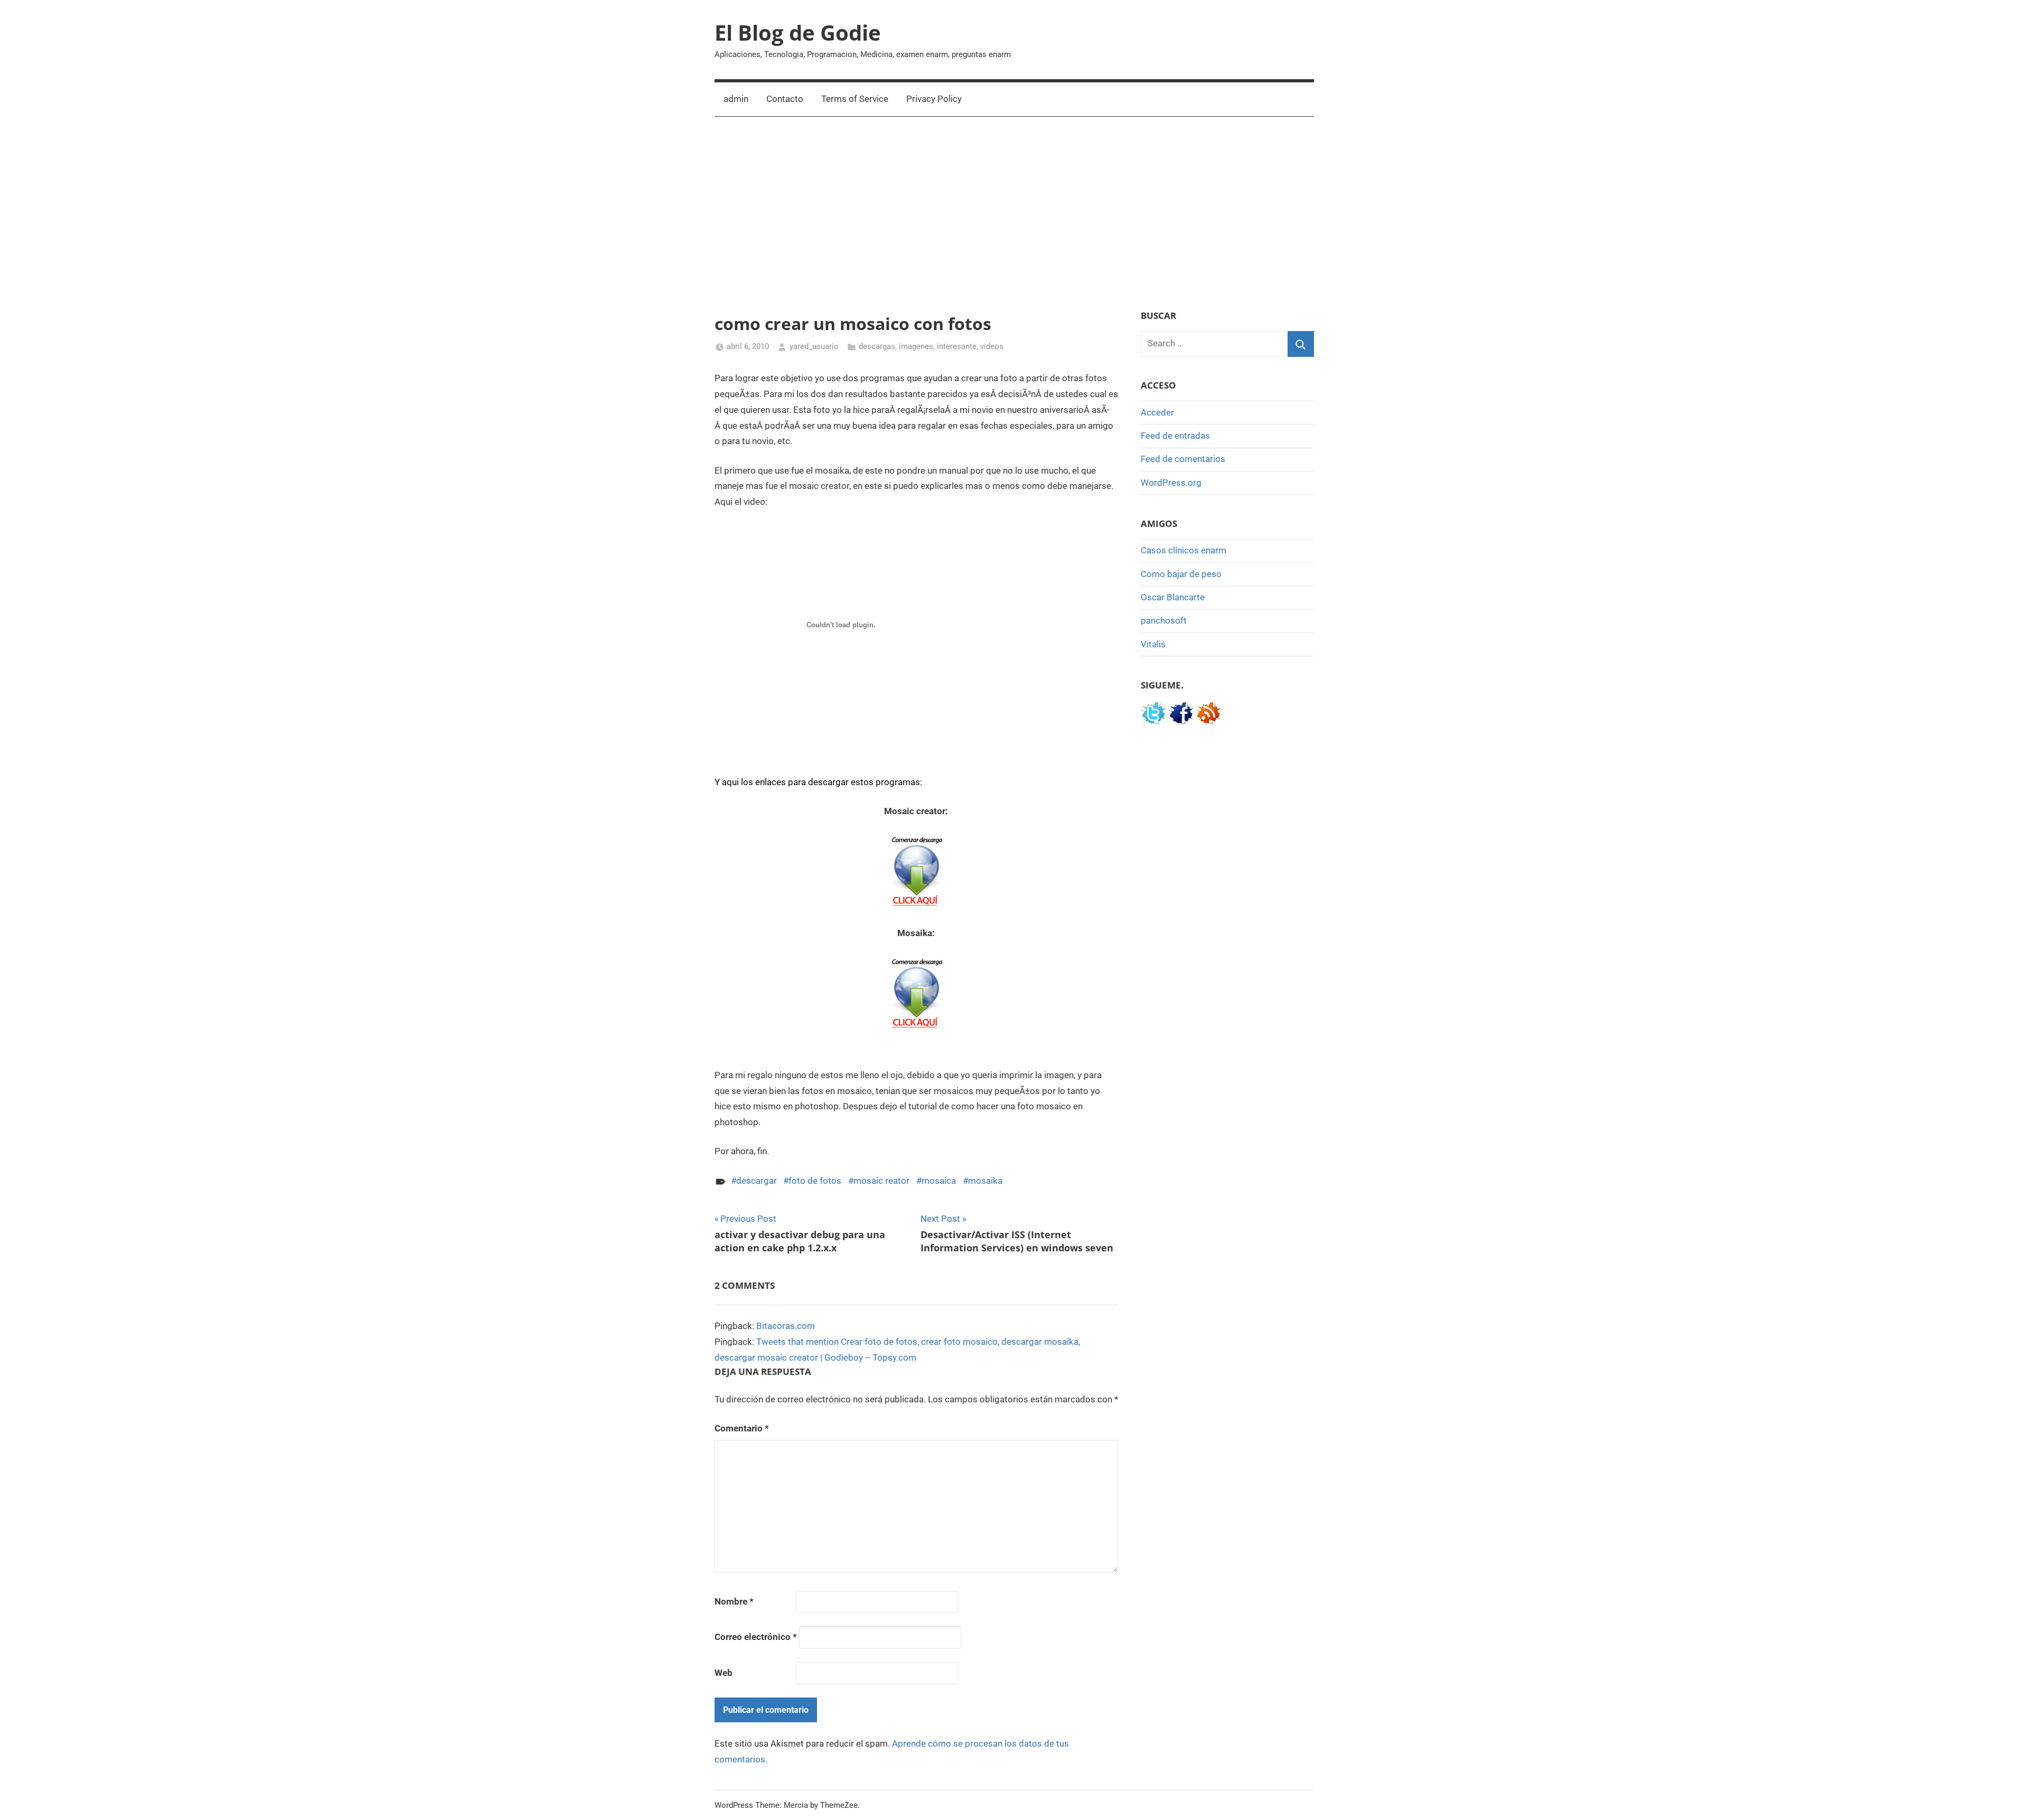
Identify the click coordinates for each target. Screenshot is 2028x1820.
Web (724, 1673)
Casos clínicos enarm (1184, 550)
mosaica (939, 1181)
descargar (757, 1181)
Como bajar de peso (1181, 574)
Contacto (785, 99)
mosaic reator (881, 1181)
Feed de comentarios (1183, 459)
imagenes (916, 346)
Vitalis (1153, 644)
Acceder (1157, 412)
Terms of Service (855, 99)
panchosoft (1164, 620)
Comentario (742, 1428)
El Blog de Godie (798, 32)
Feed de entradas (1175, 436)
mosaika (985, 1181)
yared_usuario (814, 346)
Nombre (734, 1601)
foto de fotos (815, 1181)
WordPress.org (1171, 483)
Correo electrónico (756, 1637)
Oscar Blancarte (1173, 597)
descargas (877, 346)
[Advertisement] (1014, 213)
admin (736, 99)
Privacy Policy (934, 99)
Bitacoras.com (786, 1326)
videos (992, 346)
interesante (957, 346)
